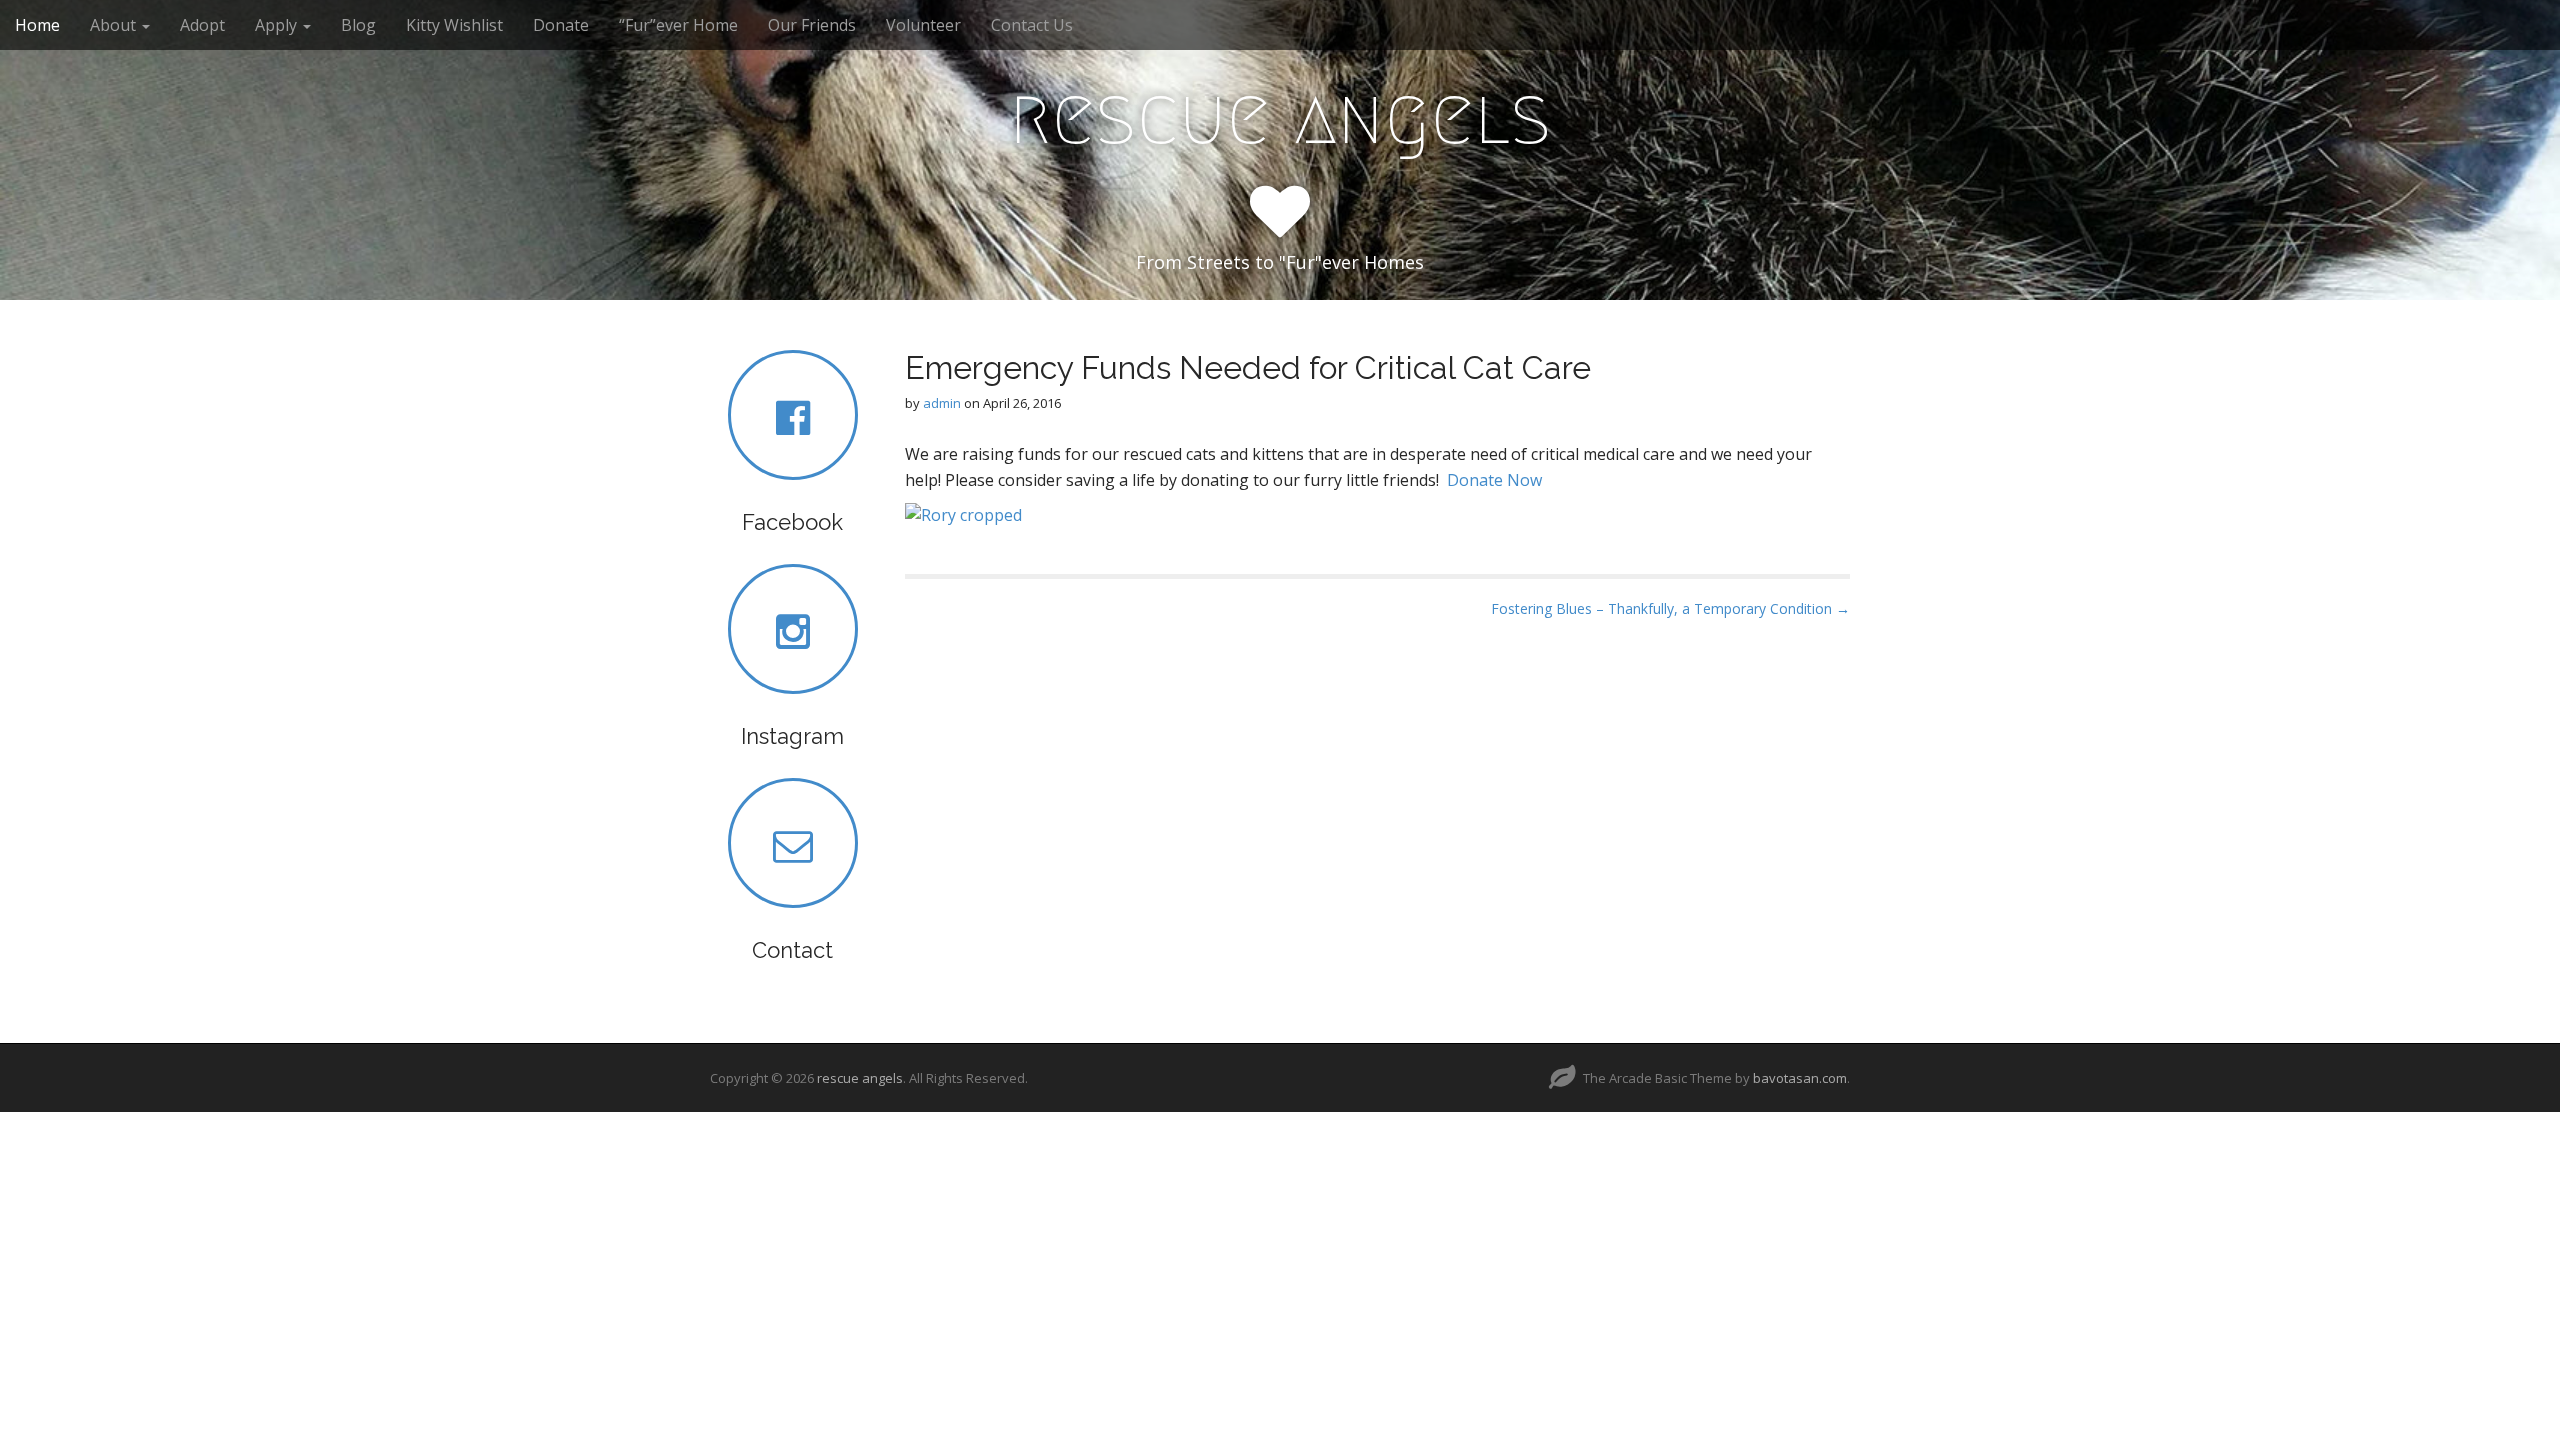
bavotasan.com (1800, 1078)
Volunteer (923, 25)
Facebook (792, 522)
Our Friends (812, 25)
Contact (792, 950)
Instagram (792, 736)
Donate (561, 25)
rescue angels (1280, 116)
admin (942, 403)
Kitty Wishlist (454, 25)
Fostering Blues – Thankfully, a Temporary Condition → (1670, 608)
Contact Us (1032, 25)
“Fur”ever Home (678, 25)
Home (37, 25)
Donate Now (1494, 480)
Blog (358, 25)
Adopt (202, 25)
